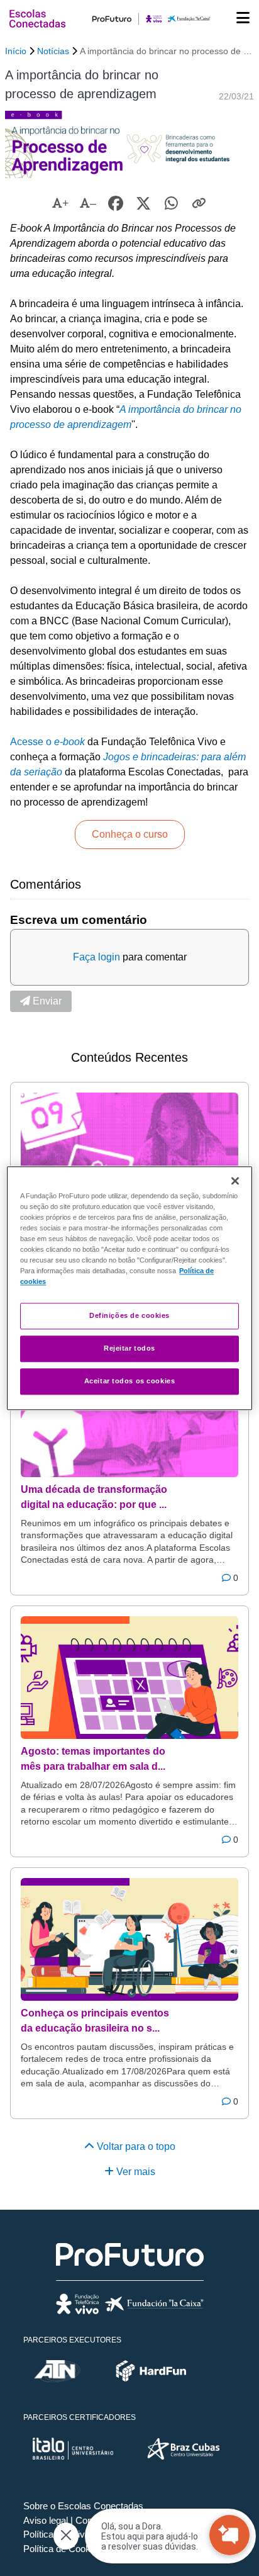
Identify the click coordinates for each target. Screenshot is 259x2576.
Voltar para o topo (135, 2146)
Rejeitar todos (129, 1348)
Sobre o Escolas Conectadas (83, 2506)
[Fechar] (235, 1181)
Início (16, 51)
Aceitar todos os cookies (130, 1381)
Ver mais (135, 2172)
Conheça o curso (130, 834)
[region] (129, 1288)
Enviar (46, 1001)
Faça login (96, 957)
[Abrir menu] (243, 19)
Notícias (53, 51)
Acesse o (47, 742)
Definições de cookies (129, 1315)
